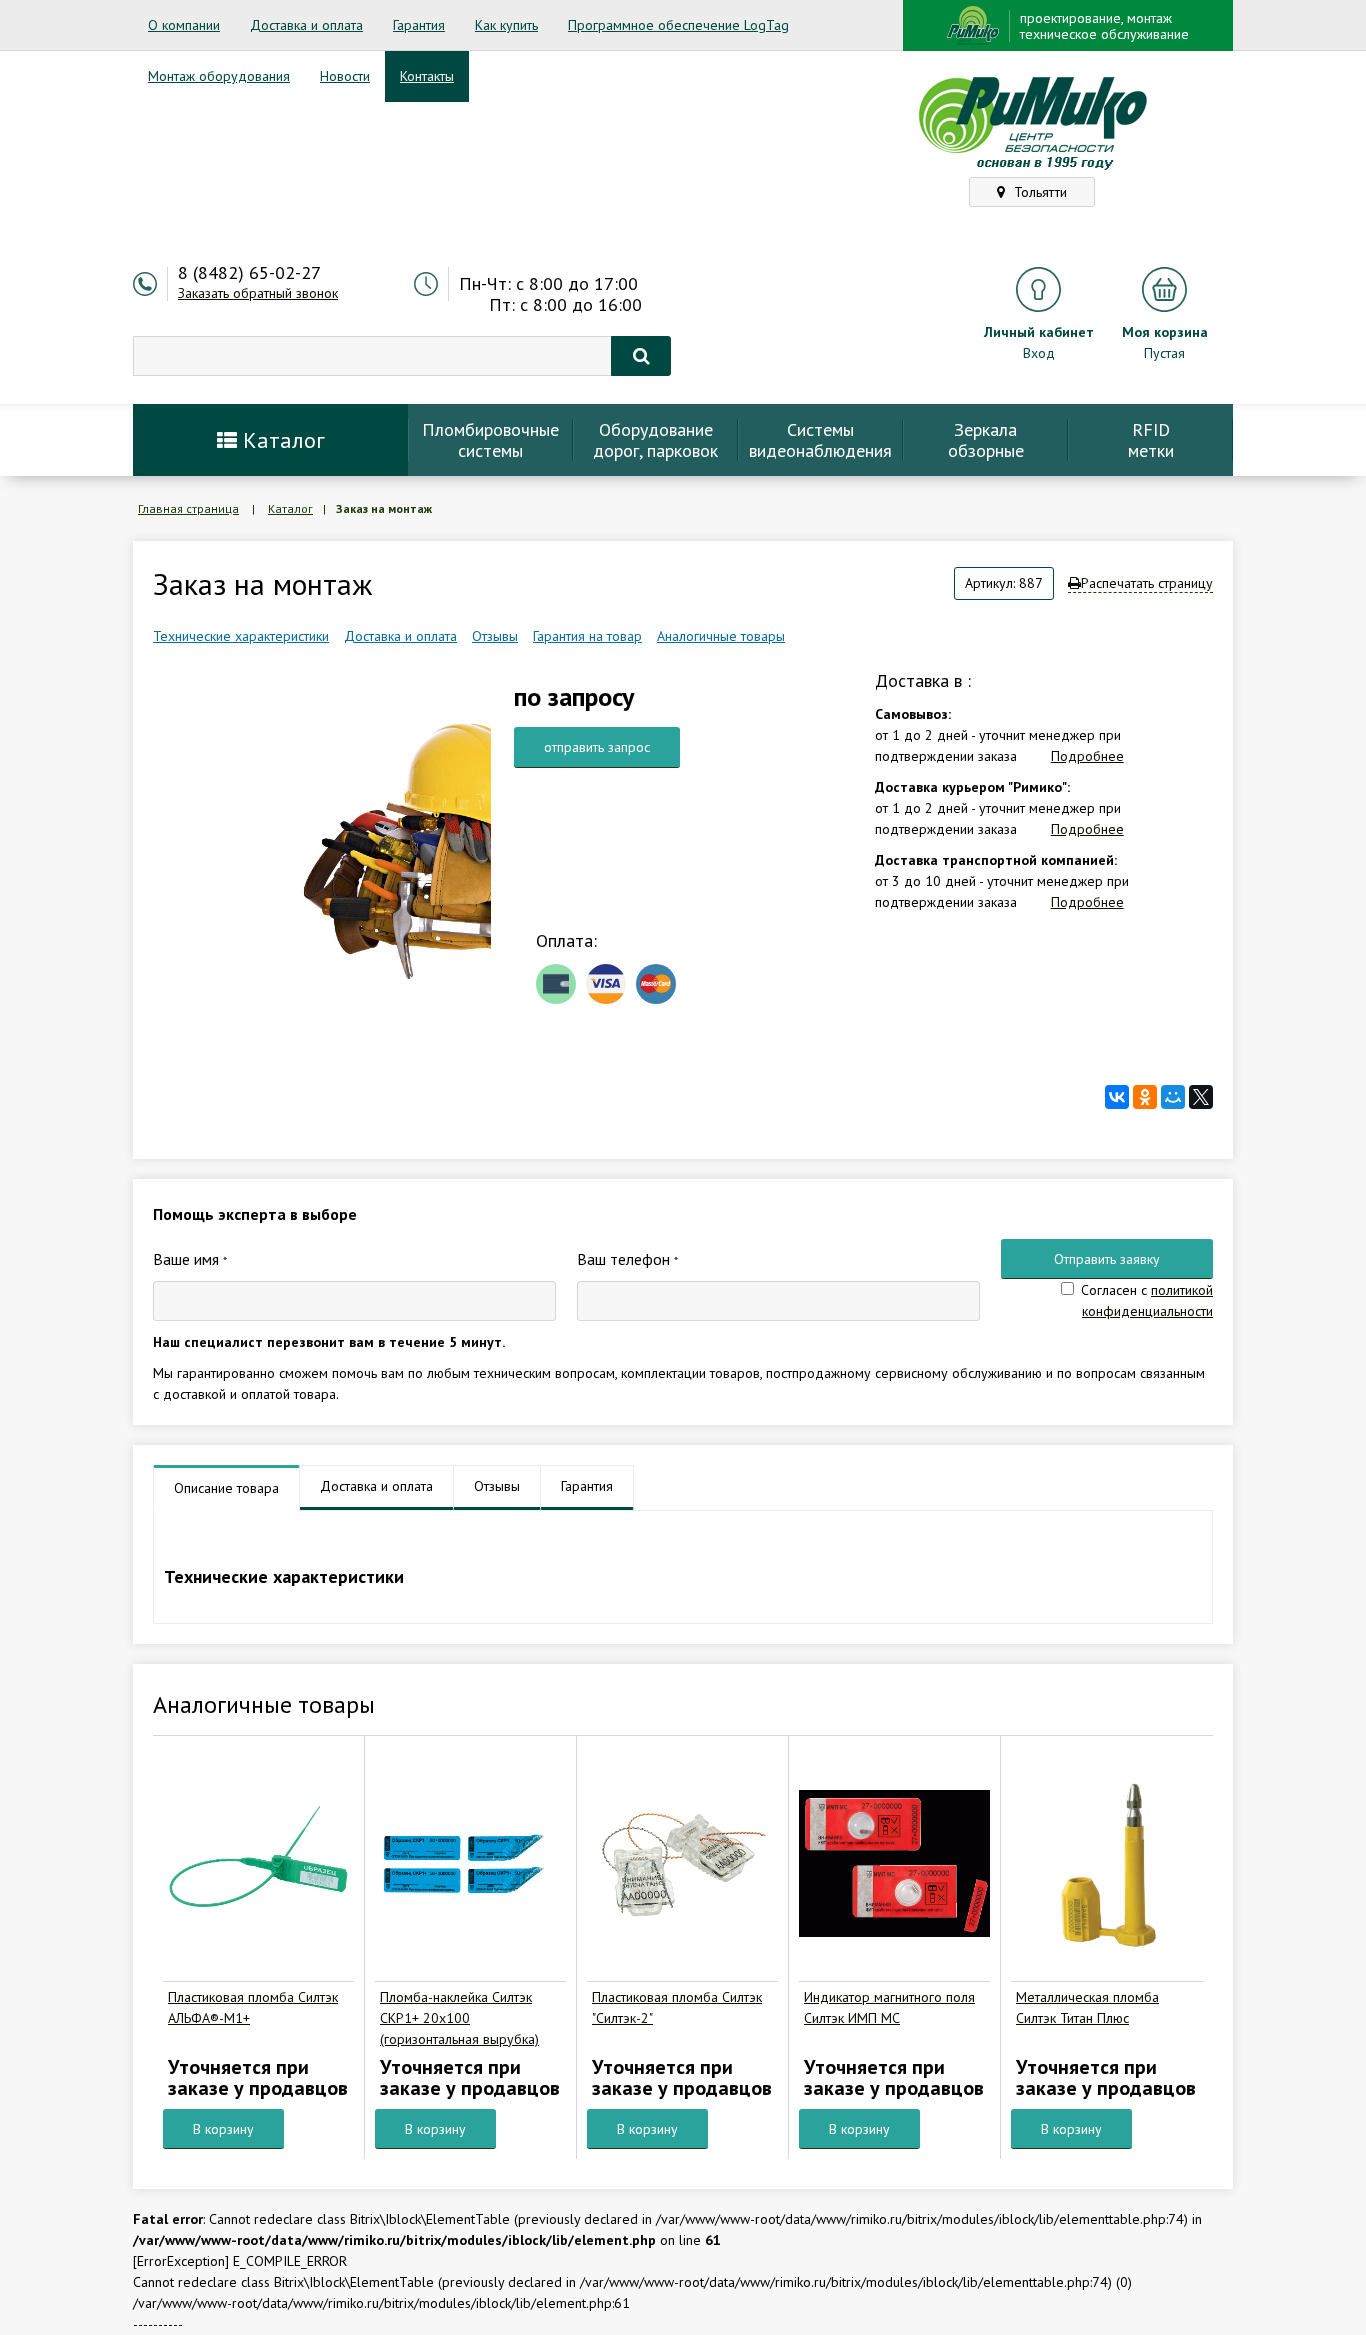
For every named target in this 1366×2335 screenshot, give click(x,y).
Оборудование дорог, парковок (655, 440)
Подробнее (1087, 756)
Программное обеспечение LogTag (678, 25)
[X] (1201, 1097)
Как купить (506, 25)
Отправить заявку (1107, 1259)
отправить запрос (597, 747)
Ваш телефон (627, 1259)
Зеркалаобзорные (986, 440)
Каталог (281, 440)
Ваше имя (190, 1259)
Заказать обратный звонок (258, 293)
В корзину (223, 2129)
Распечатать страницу (1147, 583)
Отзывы (495, 636)
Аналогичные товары (721, 636)
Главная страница (188, 508)
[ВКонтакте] (1117, 1097)
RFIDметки (1151, 440)
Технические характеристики (241, 636)
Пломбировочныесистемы (490, 440)
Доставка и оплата (306, 25)
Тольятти (1038, 192)
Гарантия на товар (587, 636)
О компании (184, 25)
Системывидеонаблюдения (820, 440)
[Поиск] (641, 356)
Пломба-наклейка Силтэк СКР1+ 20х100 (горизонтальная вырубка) (459, 2018)
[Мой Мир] (1173, 1097)
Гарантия (419, 25)
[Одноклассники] (1145, 1097)
